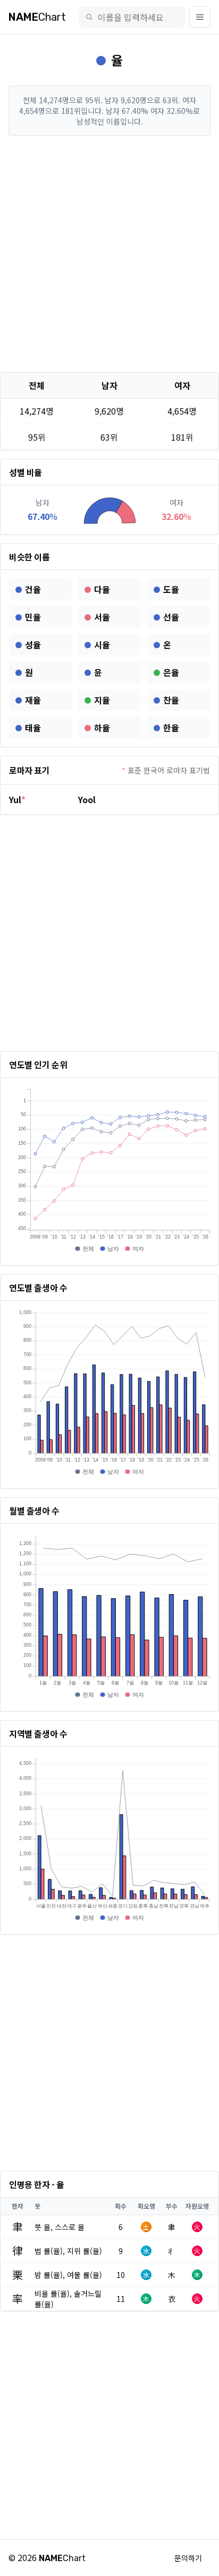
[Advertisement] (109, 254)
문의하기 (188, 2558)
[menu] (200, 17)
